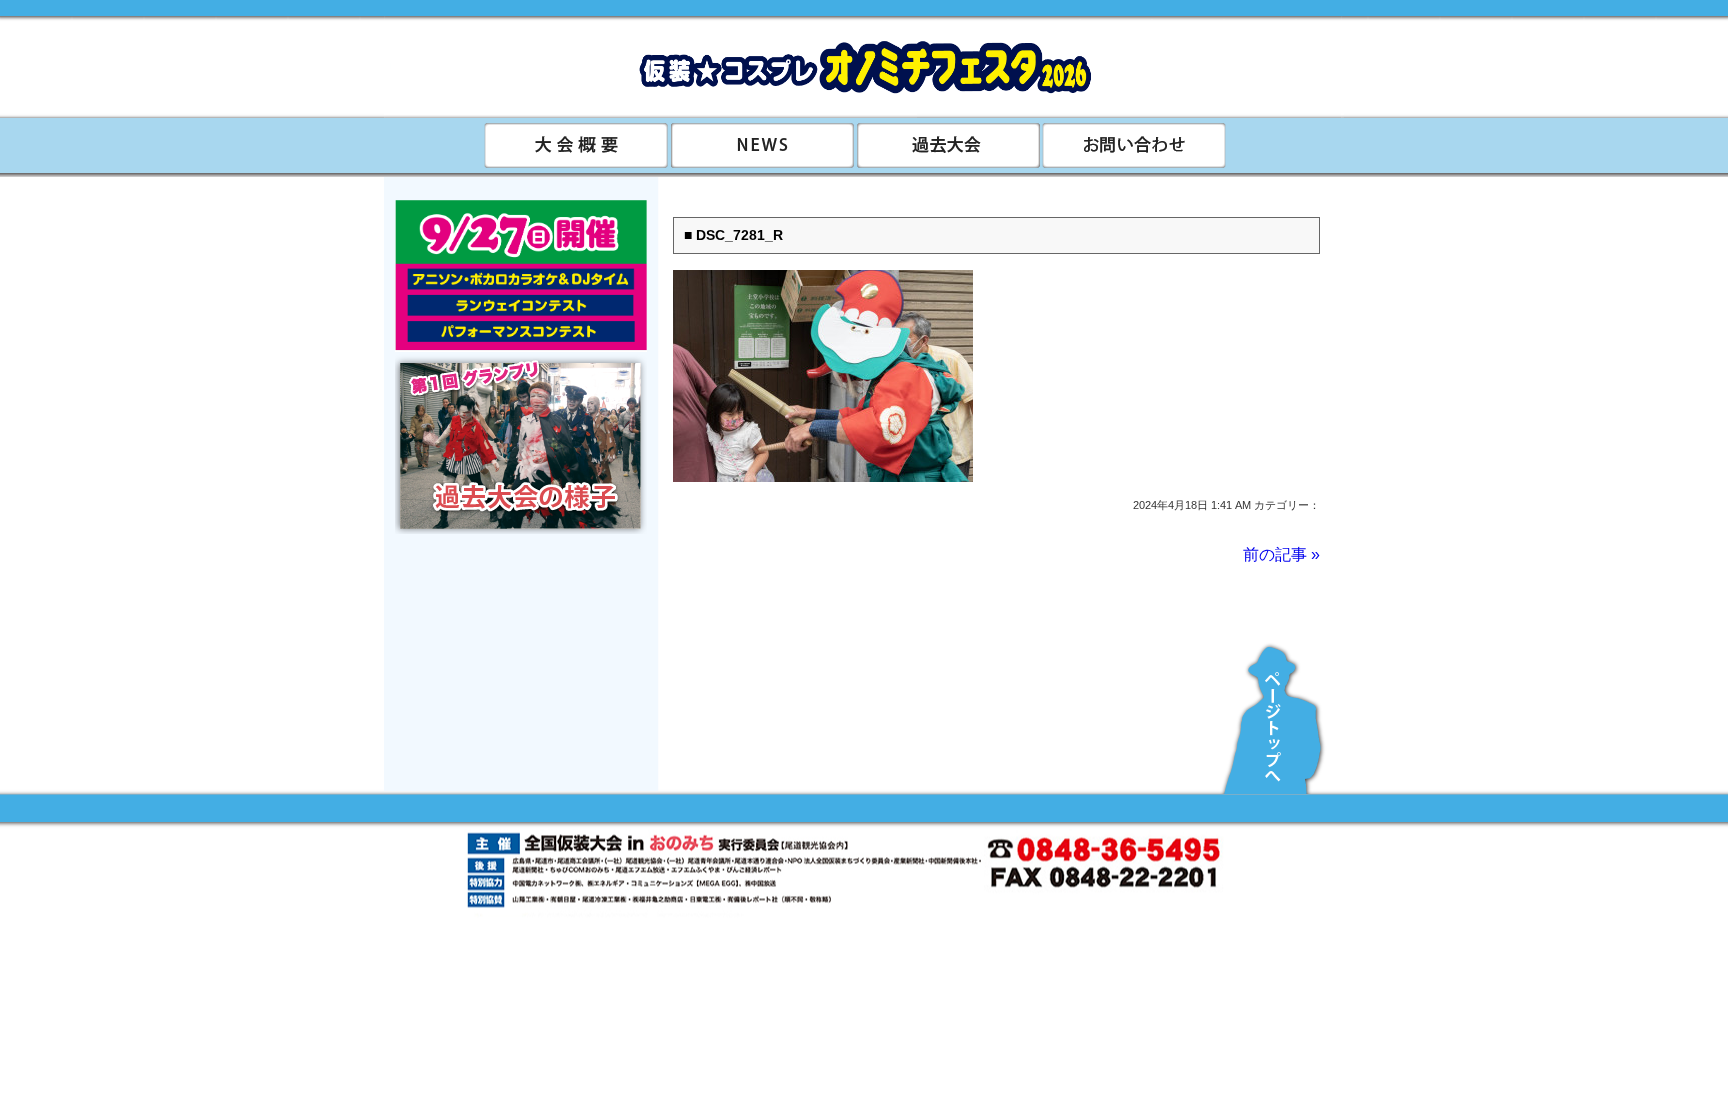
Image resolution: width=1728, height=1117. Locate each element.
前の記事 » (1281, 554)
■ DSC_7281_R (733, 235)
